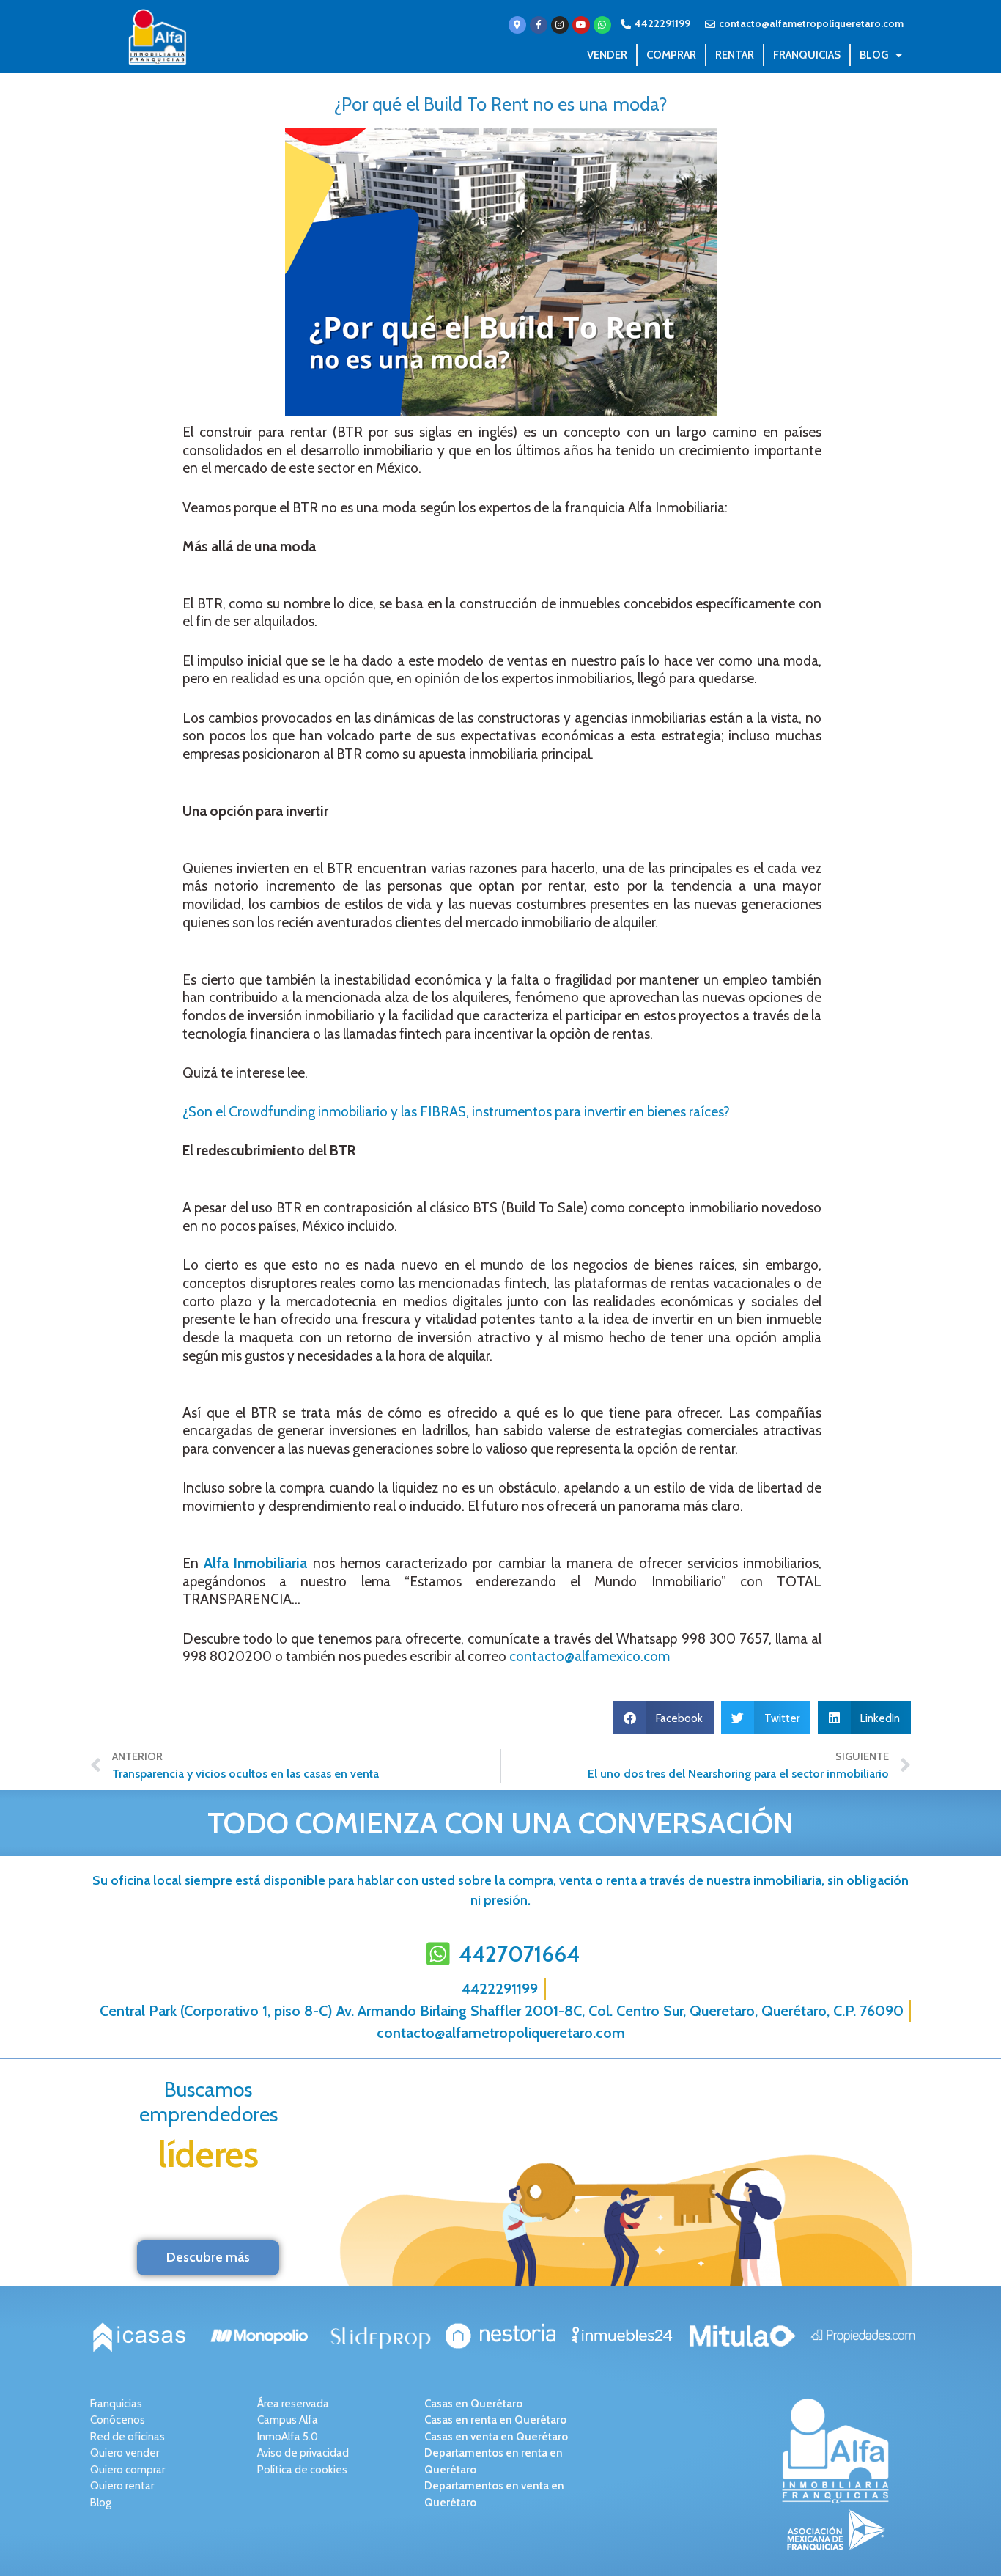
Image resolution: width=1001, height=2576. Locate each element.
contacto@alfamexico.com (590, 1656)
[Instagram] (560, 25)
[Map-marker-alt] (517, 25)
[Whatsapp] (602, 25)
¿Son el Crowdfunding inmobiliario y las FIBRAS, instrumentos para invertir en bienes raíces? (456, 1112)
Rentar (735, 55)
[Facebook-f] (539, 25)
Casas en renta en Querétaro (495, 2420)
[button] (664, 1718)
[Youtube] (581, 25)
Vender (607, 55)
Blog (874, 55)
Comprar (671, 55)
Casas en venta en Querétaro (496, 2437)
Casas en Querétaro (473, 2404)
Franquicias (807, 55)
